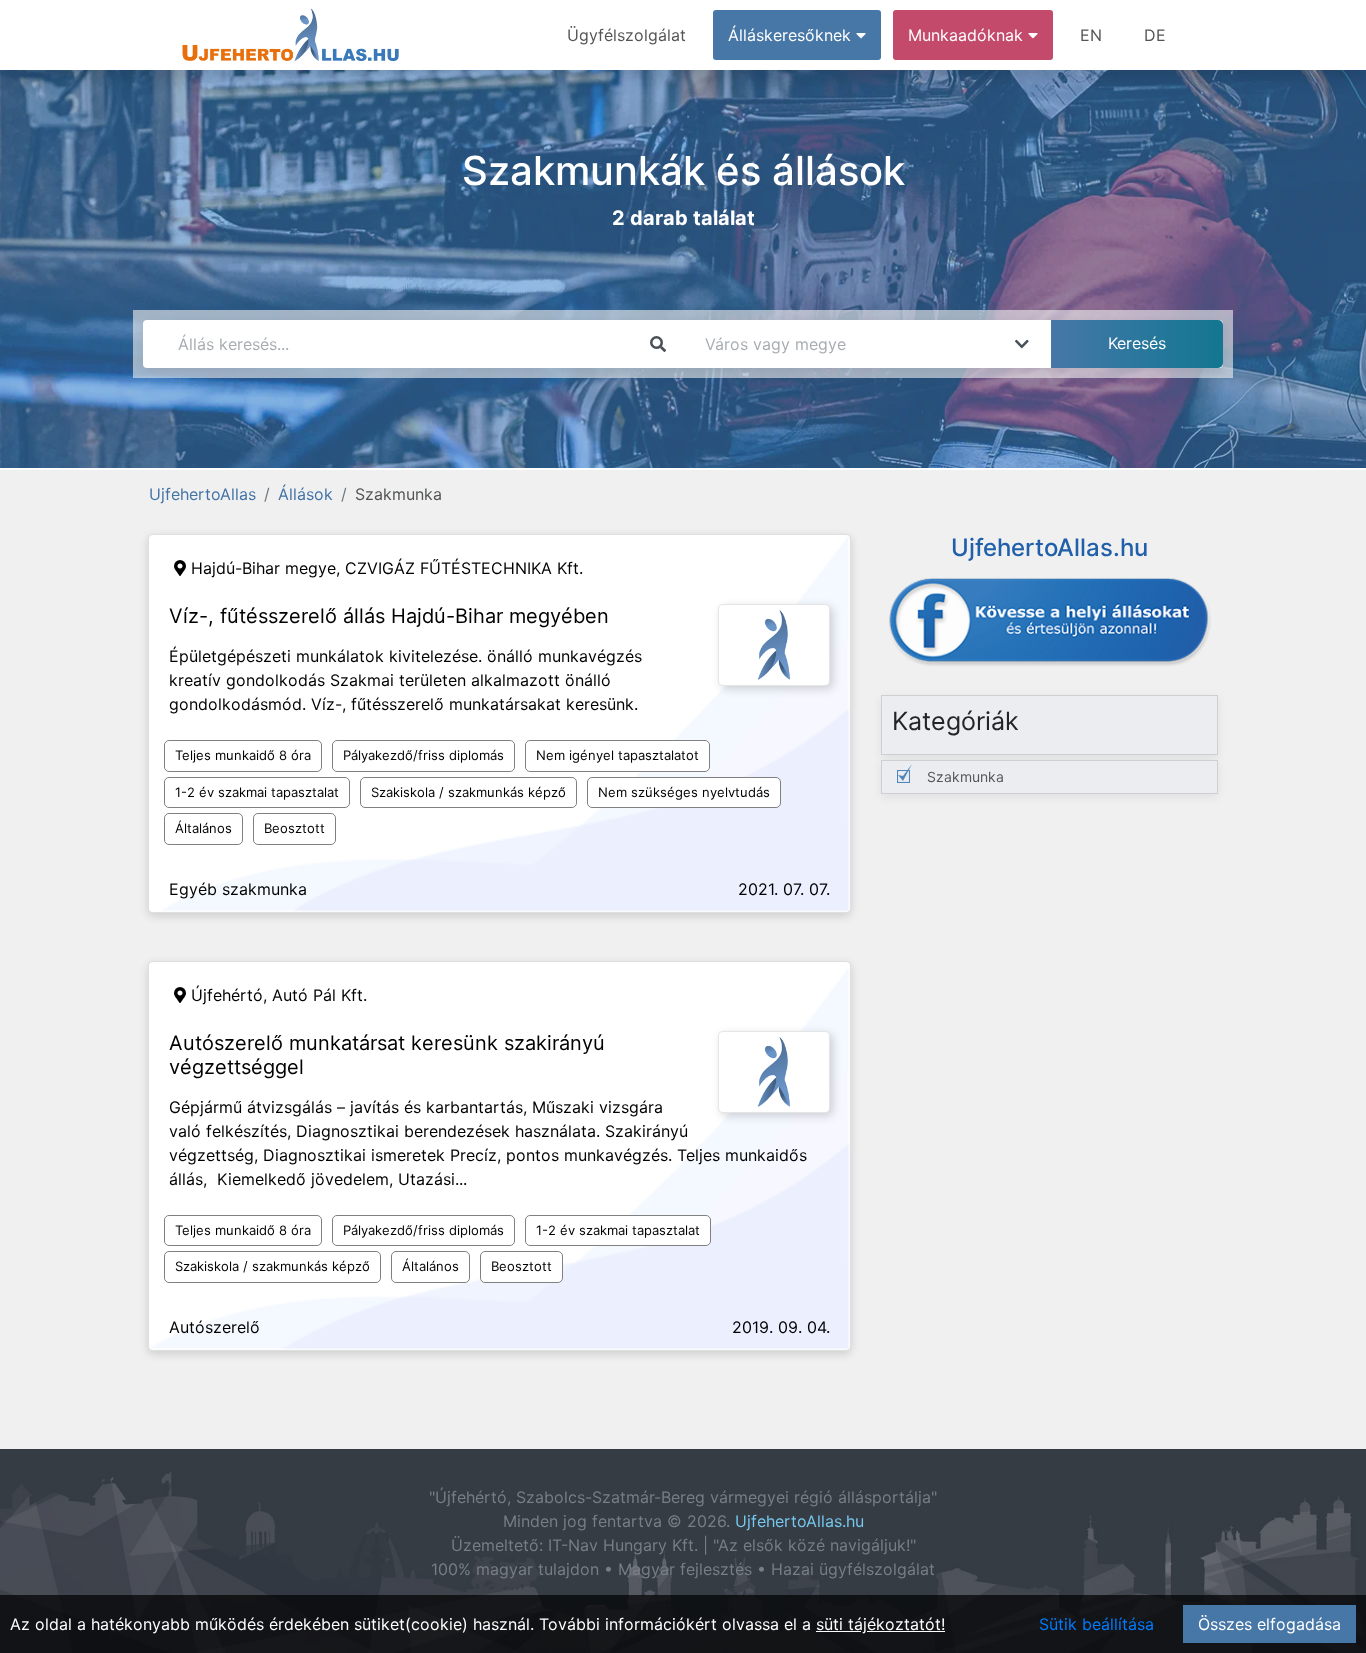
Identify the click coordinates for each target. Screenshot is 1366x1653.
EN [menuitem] (1091, 35)
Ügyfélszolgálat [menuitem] (626, 35)
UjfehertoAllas (202, 494)
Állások (305, 494)
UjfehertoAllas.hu (799, 1521)
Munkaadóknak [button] (968, 35)
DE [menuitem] (1155, 35)
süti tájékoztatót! (880, 1624)
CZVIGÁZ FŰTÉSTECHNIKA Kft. (464, 568)
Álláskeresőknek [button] (792, 35)
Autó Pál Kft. (319, 995)
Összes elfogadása (1269, 1624)
